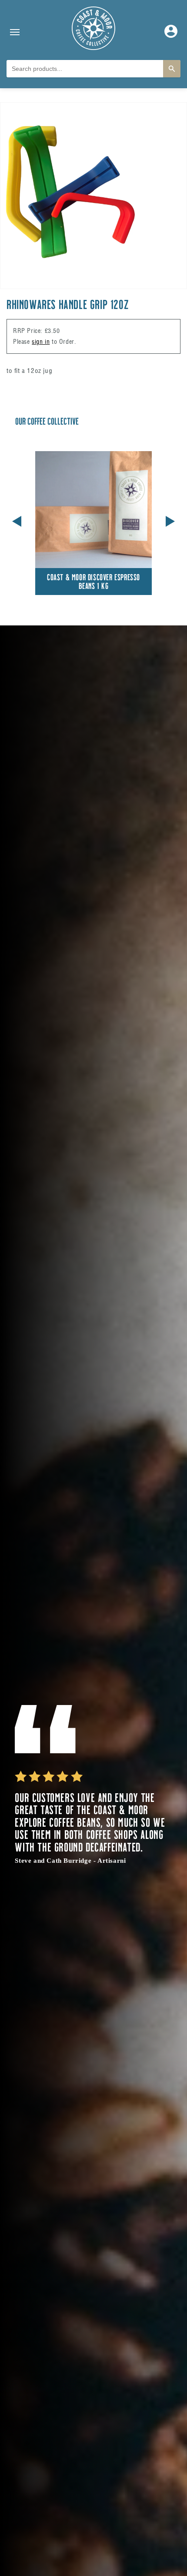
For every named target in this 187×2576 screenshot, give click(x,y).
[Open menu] (15, 32)
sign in (41, 342)
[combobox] (85, 69)
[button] (170, 520)
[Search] (172, 69)
